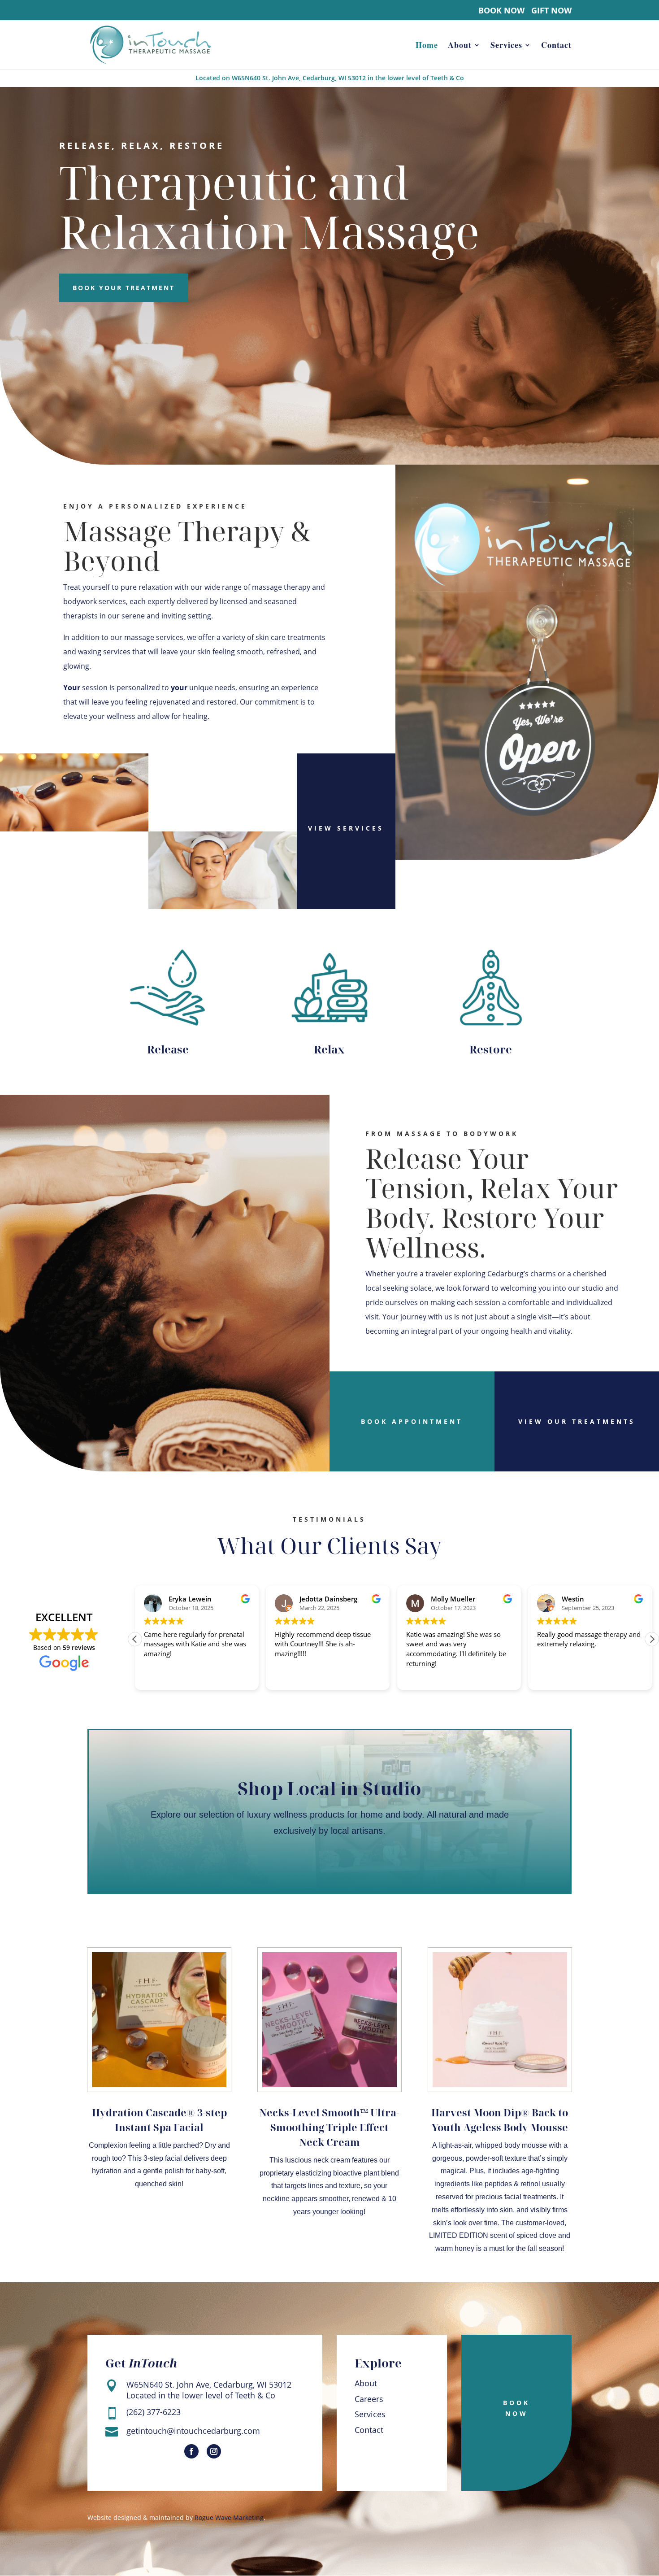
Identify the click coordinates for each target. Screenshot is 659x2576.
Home (427, 46)
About (460, 46)
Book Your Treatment (124, 288)
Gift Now (551, 11)
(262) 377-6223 (154, 2412)
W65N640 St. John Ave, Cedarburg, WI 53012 (209, 2385)
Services (506, 46)
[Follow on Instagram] (214, 2451)
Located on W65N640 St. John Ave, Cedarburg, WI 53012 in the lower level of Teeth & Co (330, 78)
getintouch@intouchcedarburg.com (193, 2431)
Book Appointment (412, 1421)
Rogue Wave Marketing (229, 2517)
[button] (652, 1639)
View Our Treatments (577, 1421)
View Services (346, 828)
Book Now (501, 11)
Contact (556, 46)
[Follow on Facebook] (191, 2451)
